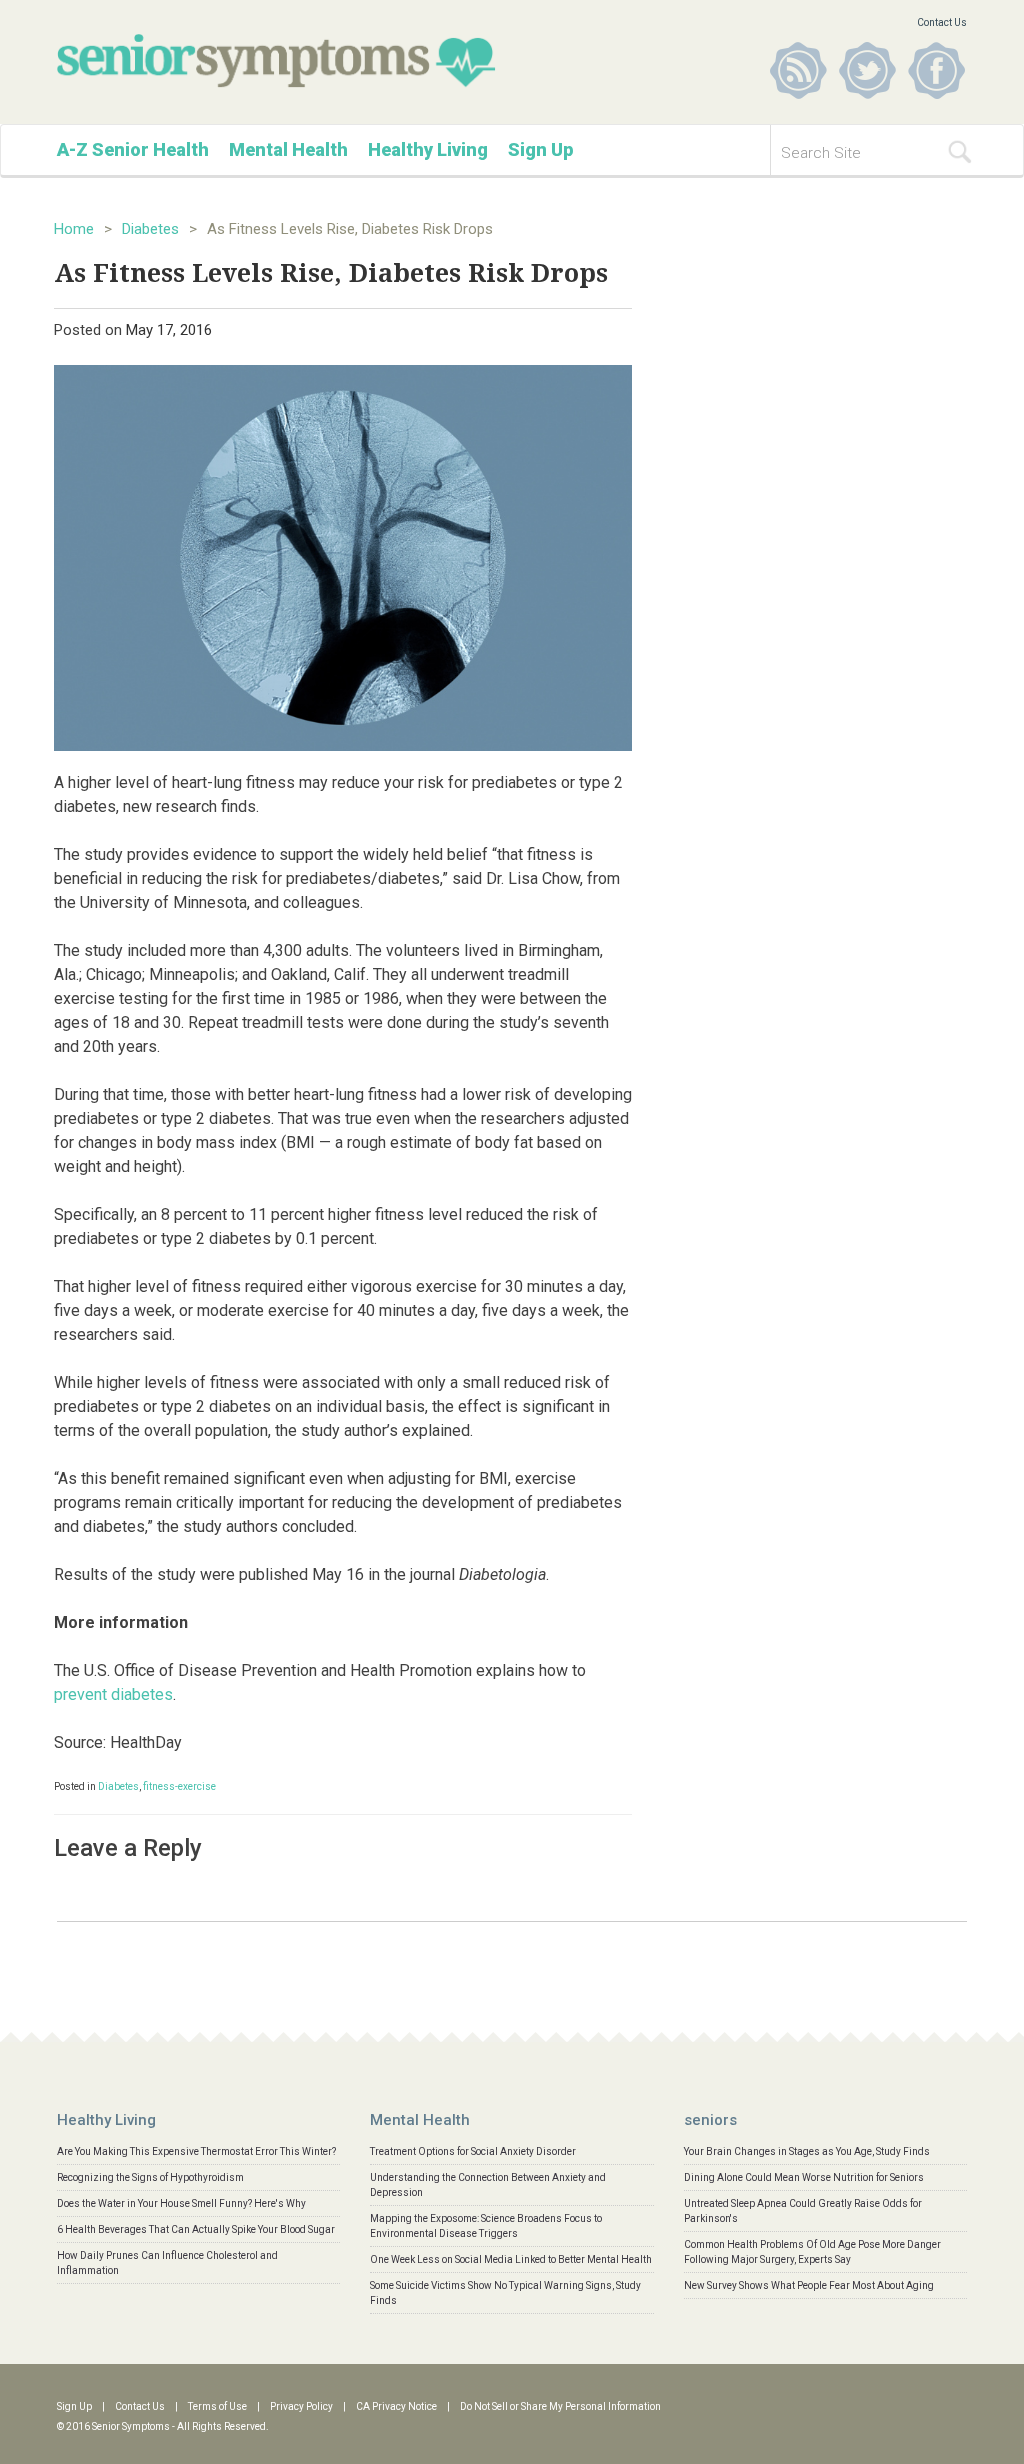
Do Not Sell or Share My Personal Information (560, 2406)
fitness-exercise (179, 1786)
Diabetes (150, 229)
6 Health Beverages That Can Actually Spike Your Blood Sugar (196, 2229)
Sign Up (540, 149)
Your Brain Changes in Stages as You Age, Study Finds (807, 2151)
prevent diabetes (113, 1694)
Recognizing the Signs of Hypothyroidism (150, 2177)
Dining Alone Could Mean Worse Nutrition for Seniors (804, 2177)
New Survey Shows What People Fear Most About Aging (809, 2285)
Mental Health (288, 149)
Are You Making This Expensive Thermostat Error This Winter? (196, 2151)
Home (74, 229)
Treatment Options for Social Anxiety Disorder (473, 2151)
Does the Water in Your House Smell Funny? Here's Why (181, 2203)
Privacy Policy (301, 2406)
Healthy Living (428, 149)
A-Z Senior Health (133, 149)
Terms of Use (217, 2406)
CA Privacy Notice (396, 2406)
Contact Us (942, 22)
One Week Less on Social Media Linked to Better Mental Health (511, 2259)
